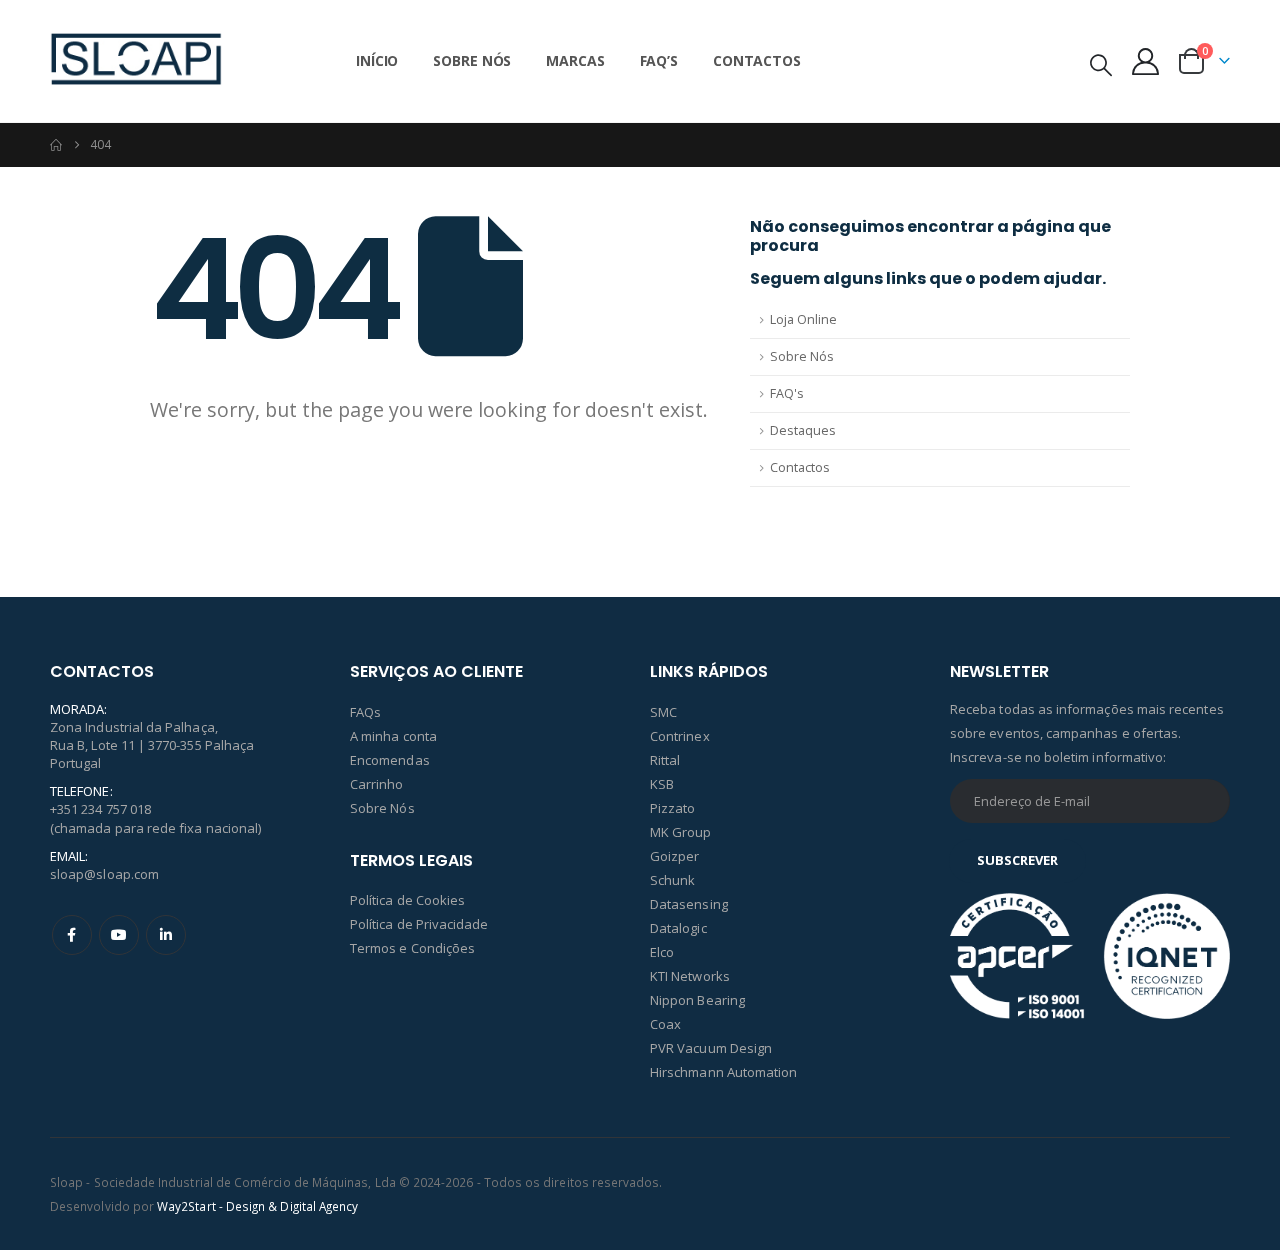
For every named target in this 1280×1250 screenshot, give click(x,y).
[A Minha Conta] (1146, 61)
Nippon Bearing (697, 1000)
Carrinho (377, 784)
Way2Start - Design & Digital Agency (257, 1206)
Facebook (72, 935)
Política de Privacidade (419, 924)
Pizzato (672, 808)
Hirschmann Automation (723, 1072)
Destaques (803, 430)
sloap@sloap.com (104, 874)
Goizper (674, 856)
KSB (662, 784)
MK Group (681, 832)
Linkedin (166, 935)
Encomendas (390, 760)
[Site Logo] (136, 61)
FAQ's (787, 393)
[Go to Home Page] (56, 145)
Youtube (119, 935)
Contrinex (680, 736)
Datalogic (678, 928)
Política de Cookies (407, 900)
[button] (1101, 64)
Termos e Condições (412, 948)
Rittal (665, 760)
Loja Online (803, 319)
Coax (665, 1024)
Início (377, 60)
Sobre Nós (472, 60)
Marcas (575, 60)
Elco (662, 952)
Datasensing (689, 904)
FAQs (365, 712)
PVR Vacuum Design (711, 1048)
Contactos (757, 60)
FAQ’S (659, 60)
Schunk (672, 880)
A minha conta (393, 736)
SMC (663, 712)
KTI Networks (690, 976)
